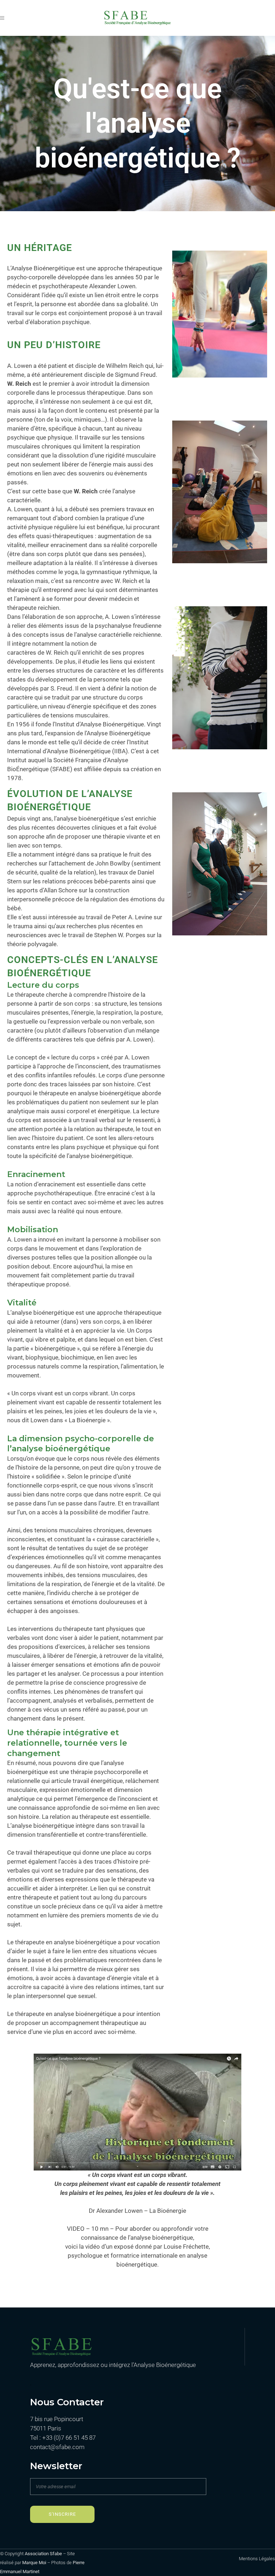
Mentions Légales (257, 2559)
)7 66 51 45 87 (78, 2438)
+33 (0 (50, 2438)
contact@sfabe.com (57, 2447)
